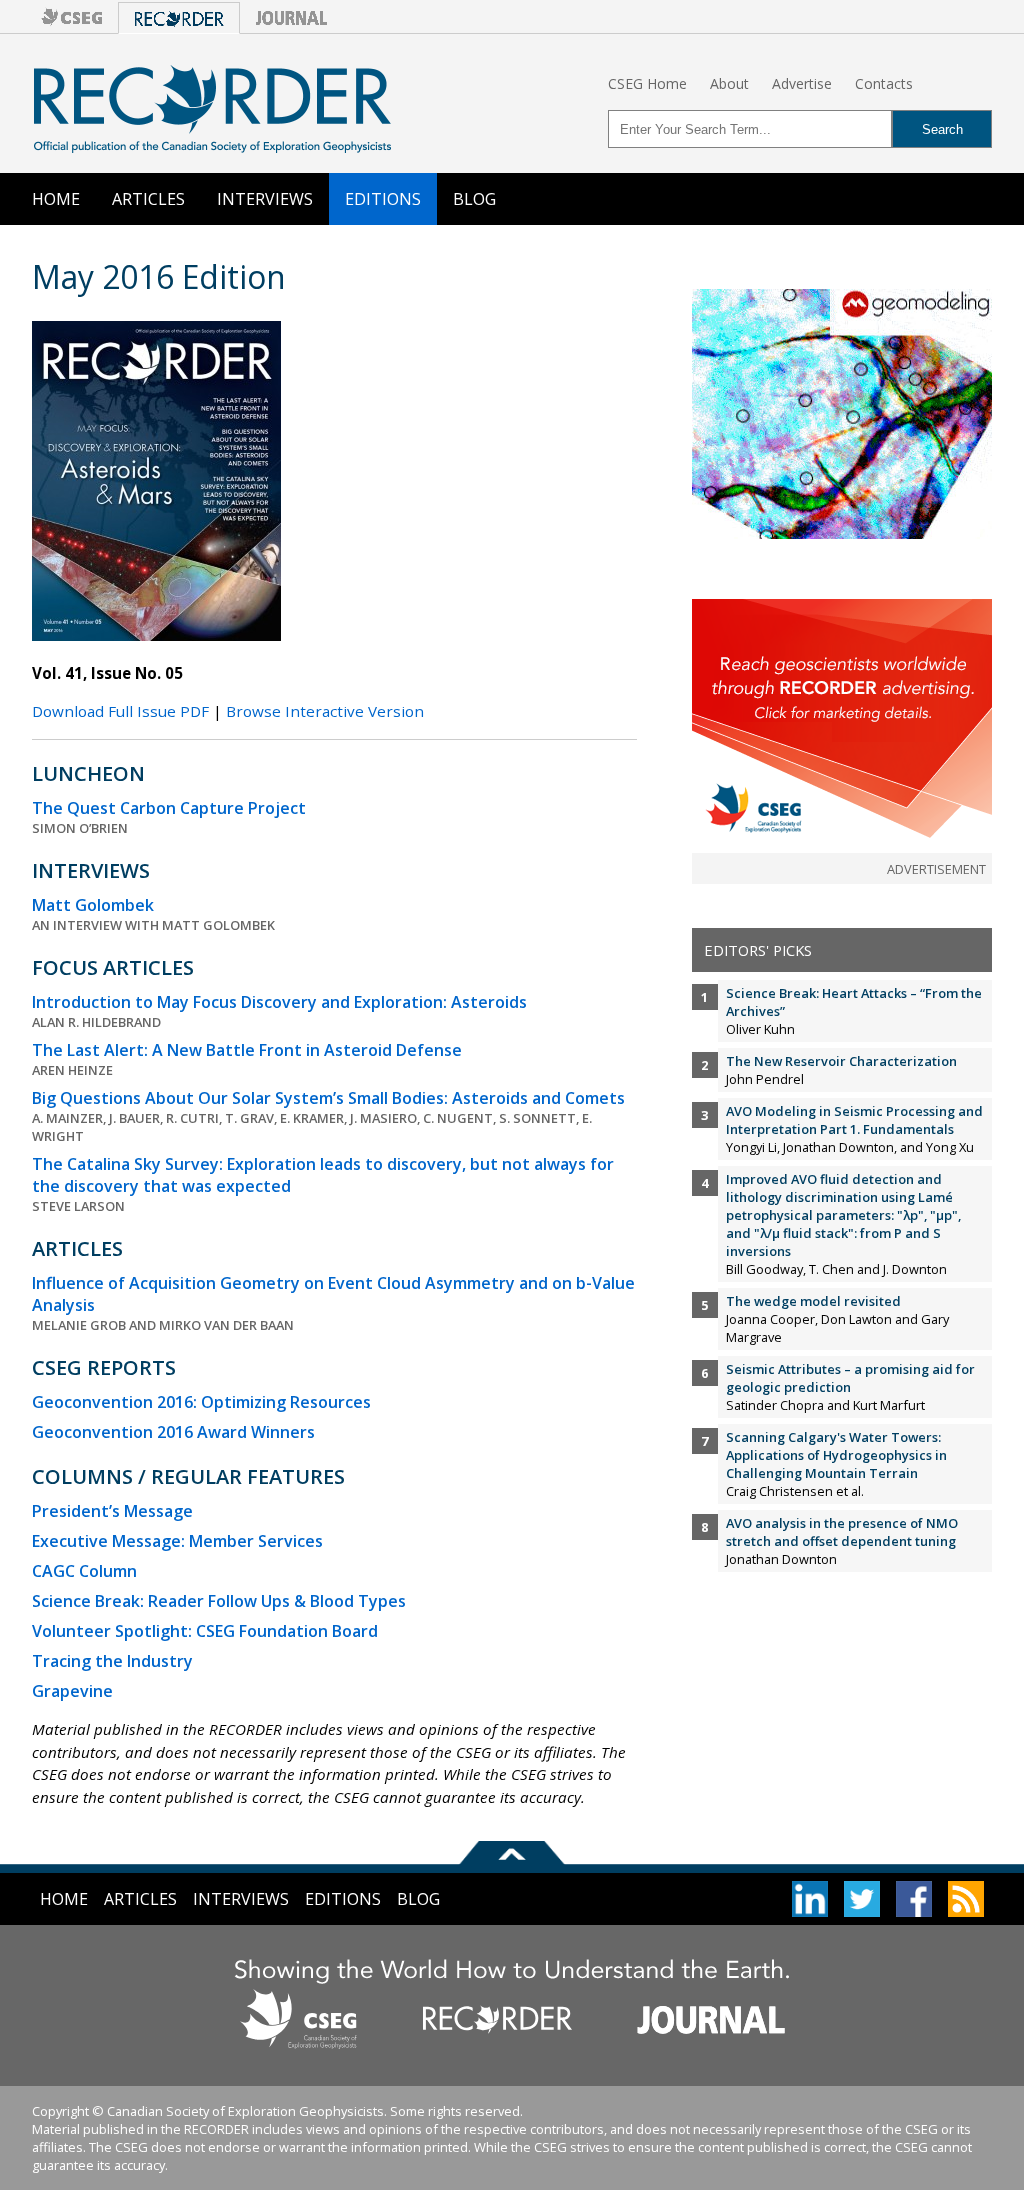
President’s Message (112, 1511)
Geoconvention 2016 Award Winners (173, 1432)
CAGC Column (84, 1571)
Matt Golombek (93, 905)
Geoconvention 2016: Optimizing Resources (201, 1402)
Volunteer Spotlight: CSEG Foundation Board (205, 1631)
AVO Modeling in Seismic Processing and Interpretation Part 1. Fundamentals (854, 1120)
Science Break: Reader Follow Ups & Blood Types (219, 1601)
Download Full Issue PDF (120, 711)
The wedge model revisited (813, 1301)
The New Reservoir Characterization (841, 1061)
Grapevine (72, 1691)
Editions (383, 199)
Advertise (802, 83)
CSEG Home (647, 83)
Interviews (265, 199)
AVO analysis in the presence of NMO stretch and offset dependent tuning (842, 1532)
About (729, 83)
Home (56, 199)
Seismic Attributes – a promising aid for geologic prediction (850, 1378)
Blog (474, 199)
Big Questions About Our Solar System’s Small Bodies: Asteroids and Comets (328, 1098)
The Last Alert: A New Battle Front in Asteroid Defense (247, 1050)
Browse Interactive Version (325, 711)
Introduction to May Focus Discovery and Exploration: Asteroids (279, 1002)
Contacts (884, 83)
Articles (148, 199)
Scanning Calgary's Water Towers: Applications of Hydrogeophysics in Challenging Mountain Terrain (836, 1455)
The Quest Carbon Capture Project (169, 808)
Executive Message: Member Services (177, 1541)
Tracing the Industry (112, 1661)
